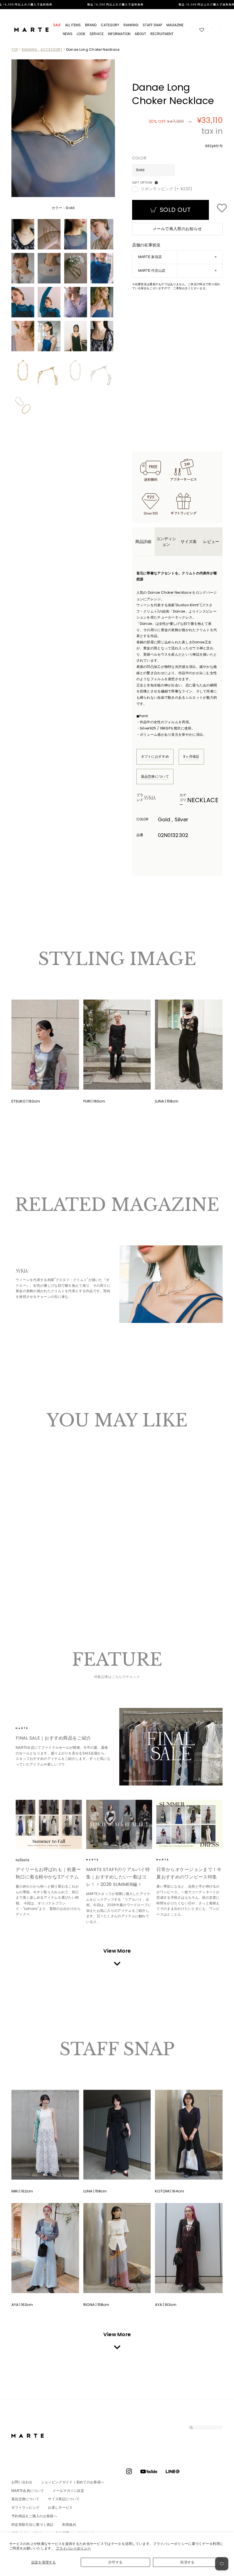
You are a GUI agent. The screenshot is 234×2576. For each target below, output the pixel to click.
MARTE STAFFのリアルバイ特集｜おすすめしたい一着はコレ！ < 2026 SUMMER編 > (118, 1877)
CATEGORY (110, 25)
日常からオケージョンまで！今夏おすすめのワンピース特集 (189, 1873)
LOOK (81, 34)
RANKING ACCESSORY (42, 49)
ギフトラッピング (25, 2507)
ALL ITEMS (73, 25)
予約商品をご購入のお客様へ (34, 2516)
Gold (19, 1533)
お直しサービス (60, 2507)
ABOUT (140, 34)
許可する (115, 2562)
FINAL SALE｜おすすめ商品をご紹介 (53, 1738)
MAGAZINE (175, 25)
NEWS (68, 34)
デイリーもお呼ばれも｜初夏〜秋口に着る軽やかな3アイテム (48, 1873)
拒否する (187, 2562)
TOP (15, 49)
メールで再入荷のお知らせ (177, 229)
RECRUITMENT (162, 34)
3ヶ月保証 (191, 756)
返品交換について (155, 776)
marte (31, 1728)
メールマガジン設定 (68, 2491)
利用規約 (69, 2525)
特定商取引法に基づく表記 (33, 2525)
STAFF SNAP (152, 25)
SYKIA (160, 798)
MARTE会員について (28, 2491)
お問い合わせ (22, 2482)
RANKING (131, 25)
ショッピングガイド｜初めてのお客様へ (73, 2482)
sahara (31, 1860)
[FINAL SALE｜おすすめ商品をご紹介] (171, 1747)
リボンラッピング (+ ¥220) (167, 189)
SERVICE (97, 34)
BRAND (91, 25)
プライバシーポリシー (73, 2548)
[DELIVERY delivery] (117, 5)
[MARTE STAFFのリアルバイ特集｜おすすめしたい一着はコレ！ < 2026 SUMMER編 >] (119, 1825)
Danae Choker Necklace (170, 592)
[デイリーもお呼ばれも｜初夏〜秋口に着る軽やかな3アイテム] (49, 1825)
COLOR (139, 158)
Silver (24, 1533)
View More (117, 1951)
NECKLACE (203, 800)
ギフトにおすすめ (155, 756)
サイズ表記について (64, 2499)
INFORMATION (119, 34)
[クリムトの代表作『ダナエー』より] (171, 1284)
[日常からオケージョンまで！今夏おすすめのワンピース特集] (189, 1825)
